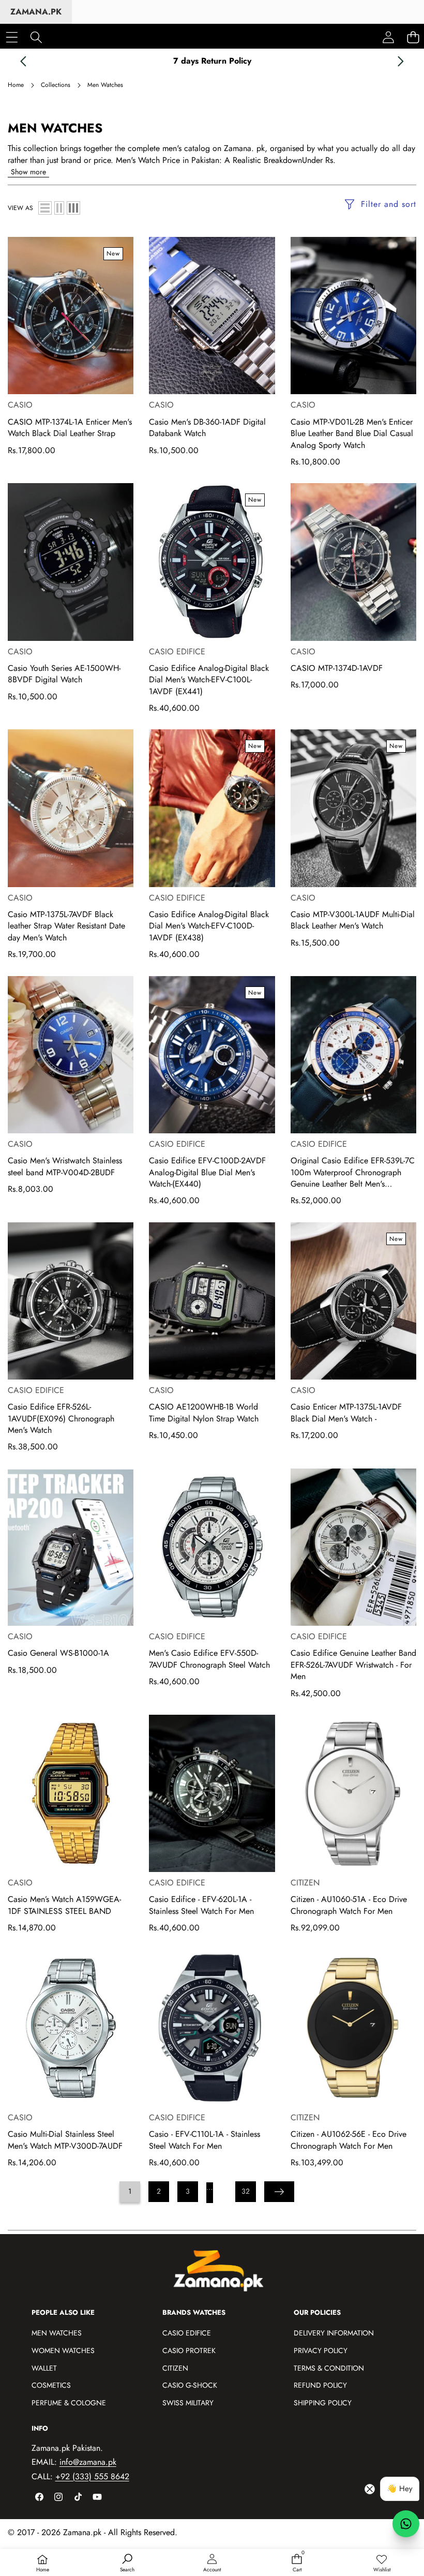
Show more (28, 172)
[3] (73, 208)
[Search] (36, 37)
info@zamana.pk (88, 2462)
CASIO (20, 405)
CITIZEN (305, 1883)
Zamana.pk (36, 12)
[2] (59, 208)
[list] (45, 208)
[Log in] (388, 37)
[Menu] (12, 37)
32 (246, 2191)
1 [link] (130, 2191)
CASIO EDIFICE (177, 652)
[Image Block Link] (224, 2275)
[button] (23, 61)
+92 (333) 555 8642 (92, 2476)
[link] (382, 2564)
